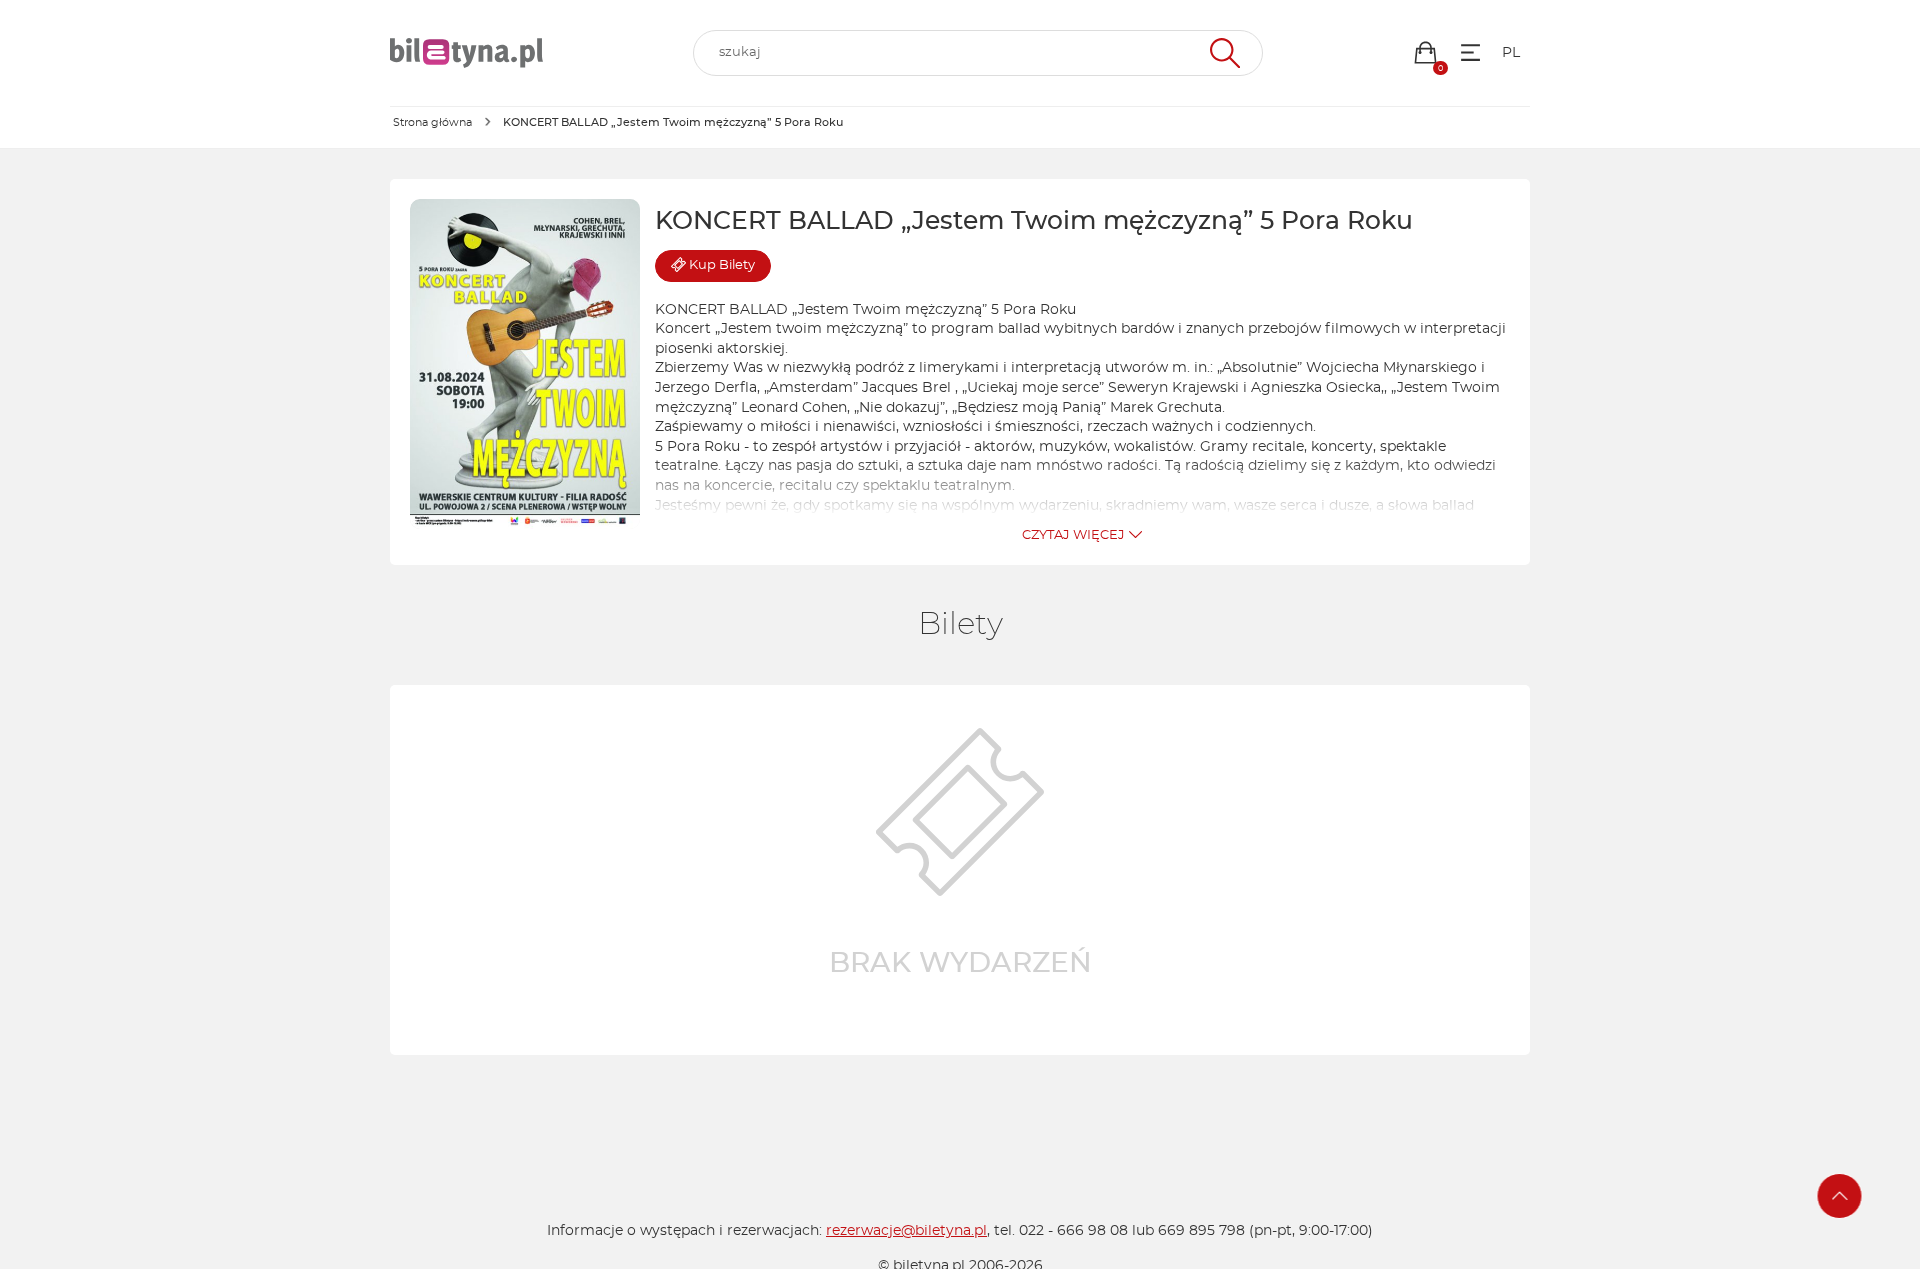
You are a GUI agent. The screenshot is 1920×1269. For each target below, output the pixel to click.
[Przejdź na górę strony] (1840, 1196)
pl (1511, 53)
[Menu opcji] (1470, 52)
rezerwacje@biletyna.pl (906, 1231)
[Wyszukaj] (1222, 53)
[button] (1425, 52)
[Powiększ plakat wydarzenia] (525, 364)
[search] (978, 53)
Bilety (722, 265)
